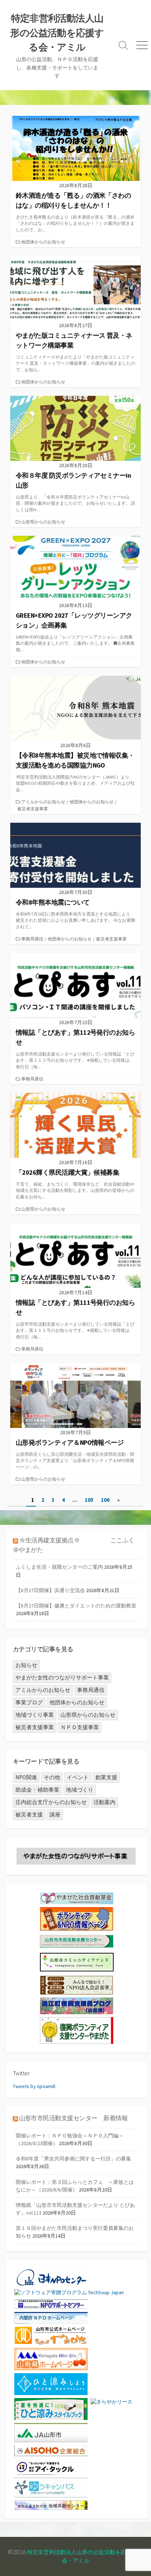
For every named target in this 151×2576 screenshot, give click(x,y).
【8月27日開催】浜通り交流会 (50, 1590)
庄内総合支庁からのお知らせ (51, 1802)
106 (105, 1500)
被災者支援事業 (33, 809)
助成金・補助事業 (37, 1790)
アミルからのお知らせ (43, 802)
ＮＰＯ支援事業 (80, 1727)
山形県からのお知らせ (43, 522)
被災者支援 (29, 1814)
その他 (52, 1777)
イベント (78, 1777)
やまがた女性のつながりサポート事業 (62, 1677)
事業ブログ (29, 1702)
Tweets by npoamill (34, 2086)
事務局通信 (32, 939)
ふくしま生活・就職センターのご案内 (59, 1567)
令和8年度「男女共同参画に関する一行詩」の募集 (73, 2159)
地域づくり (80, 1790)
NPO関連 (26, 1777)
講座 (55, 1814)
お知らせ (26, 1665)
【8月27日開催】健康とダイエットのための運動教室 (76, 1606)
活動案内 (104, 1802)
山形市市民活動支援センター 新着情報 (73, 2118)
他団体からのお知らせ (43, 242)
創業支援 (106, 1777)
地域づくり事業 (35, 1715)
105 (89, 1500)
